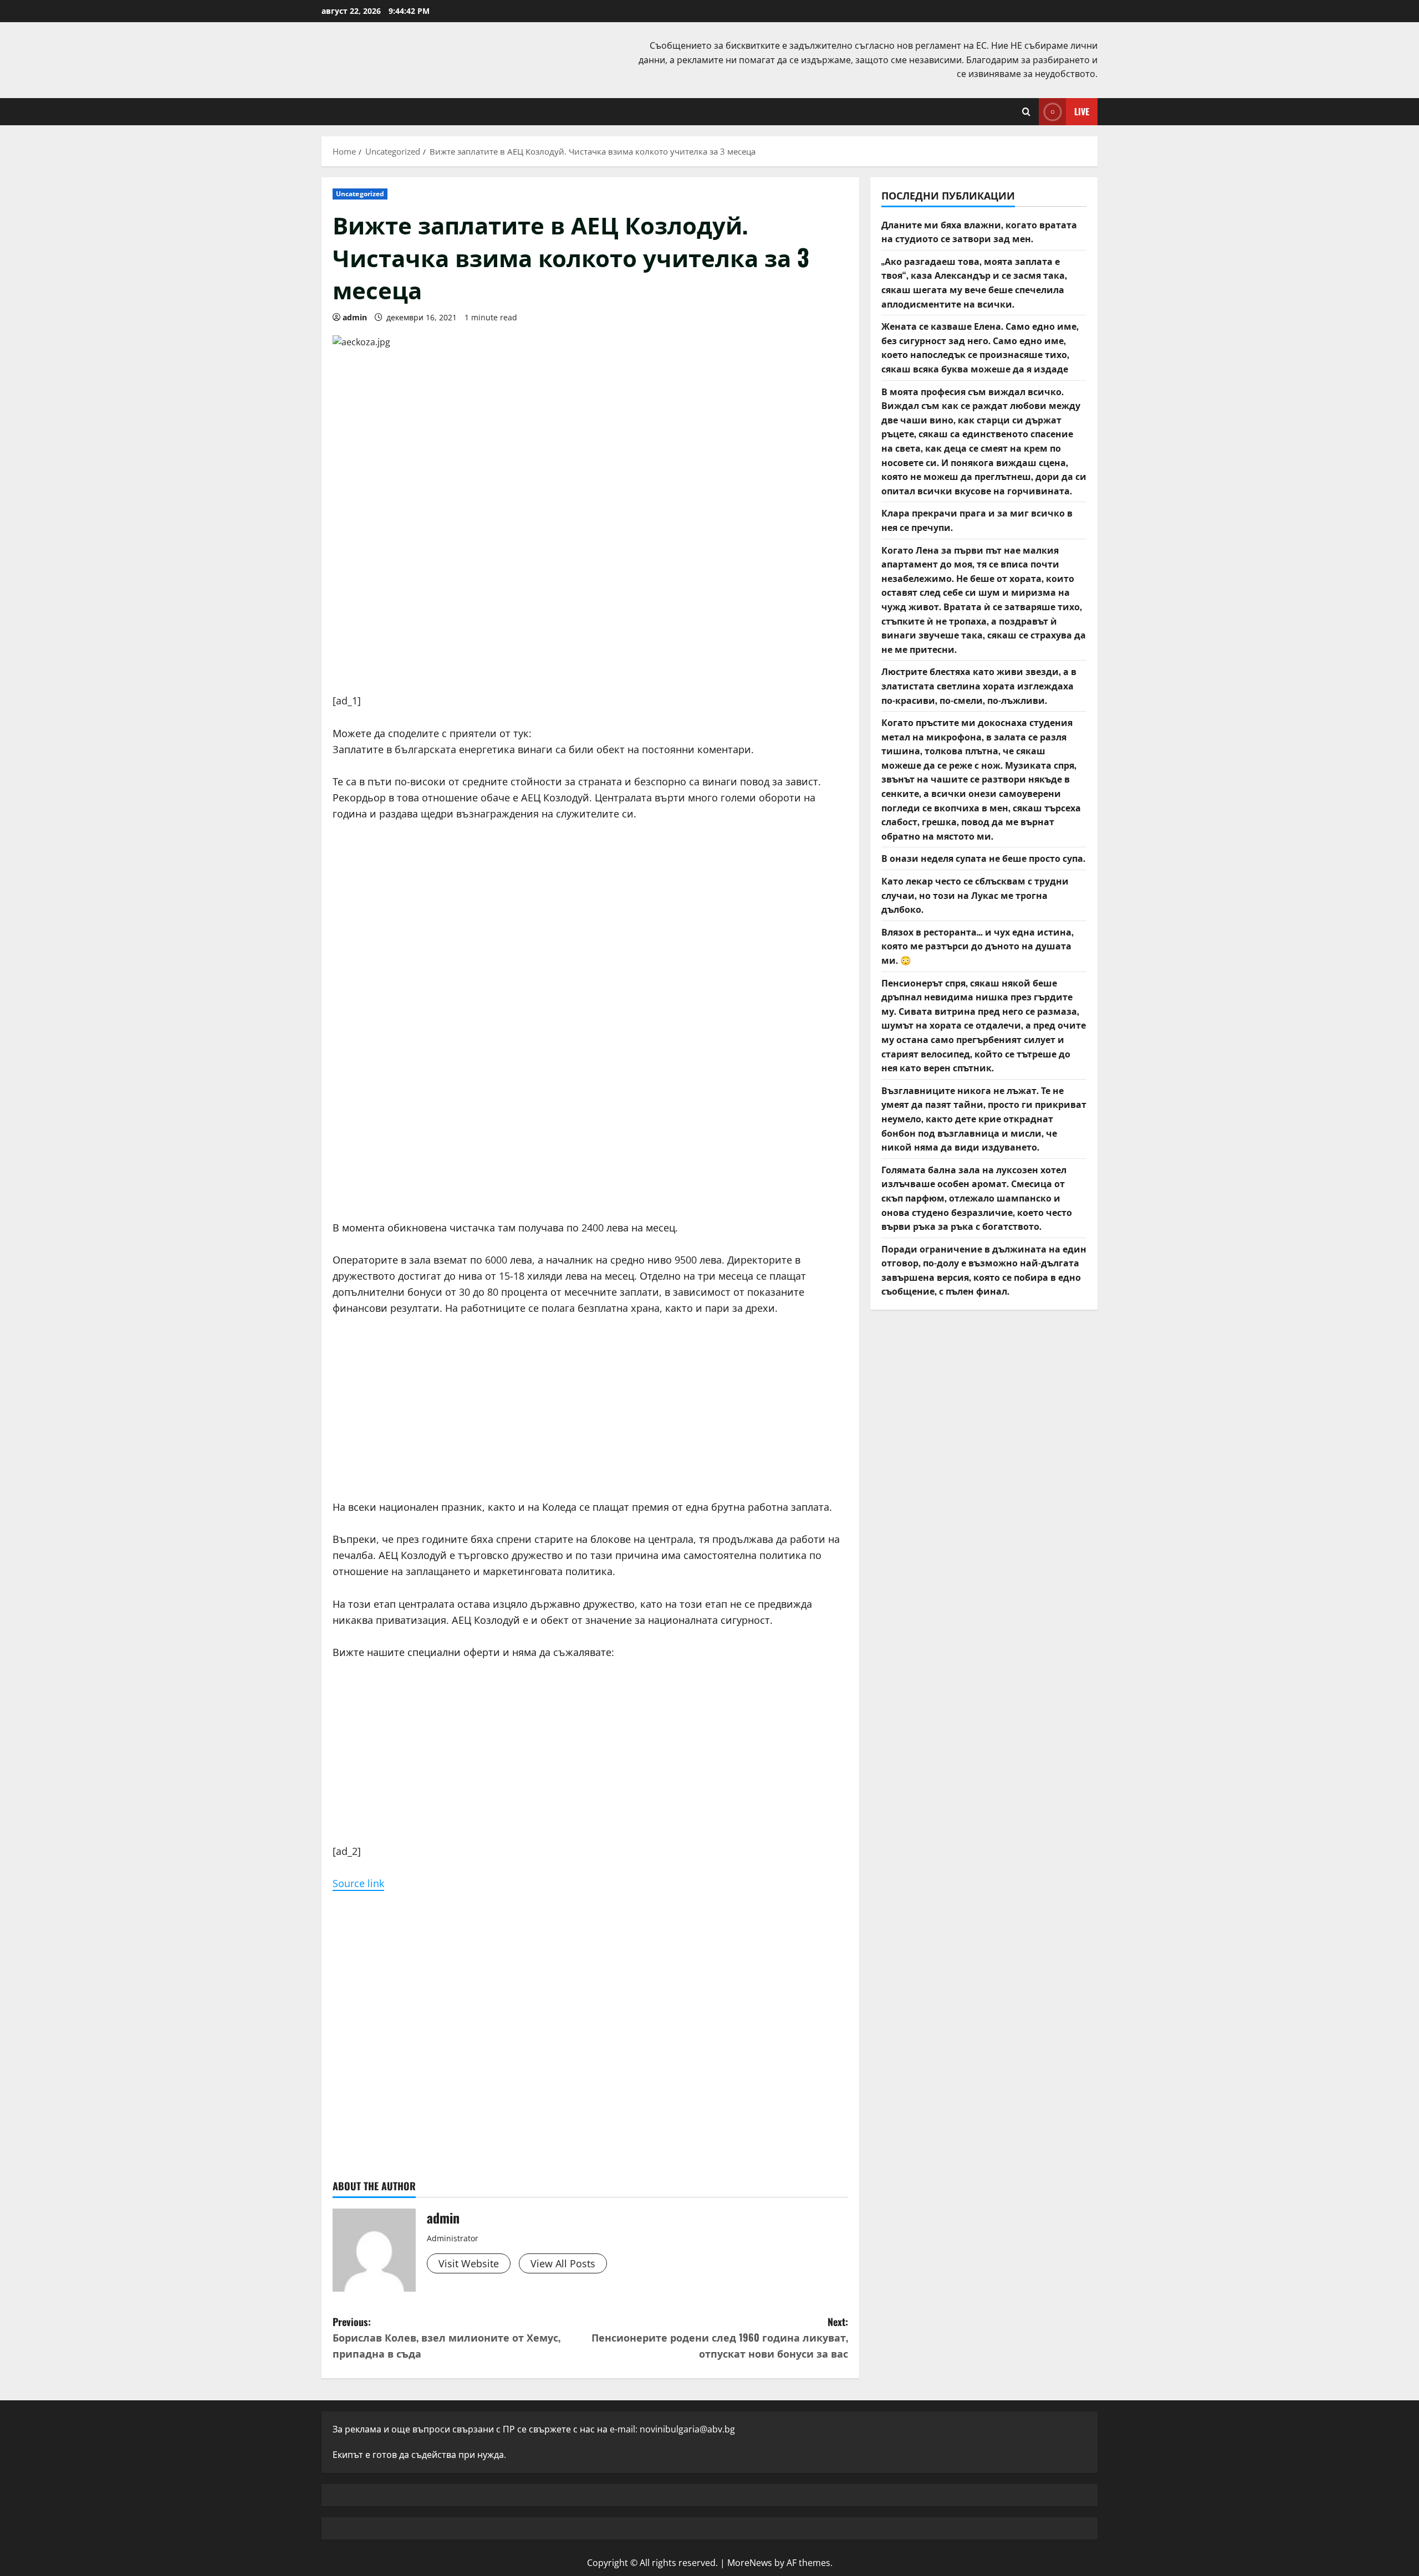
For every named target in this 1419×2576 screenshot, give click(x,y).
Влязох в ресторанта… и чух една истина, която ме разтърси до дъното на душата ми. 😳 (978, 946)
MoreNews (750, 2563)
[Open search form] (1026, 112)
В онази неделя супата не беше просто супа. (983, 858)
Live (1082, 111)
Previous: (446, 2338)
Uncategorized (360, 194)
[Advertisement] (590, 615)
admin (355, 317)
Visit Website (469, 2263)
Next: (720, 2338)
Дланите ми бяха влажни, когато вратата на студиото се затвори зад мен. (979, 232)
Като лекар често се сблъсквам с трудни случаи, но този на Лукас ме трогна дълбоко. (975, 895)
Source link (358, 1883)
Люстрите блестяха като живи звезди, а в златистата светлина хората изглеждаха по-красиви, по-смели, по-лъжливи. (979, 686)
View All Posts (563, 2263)
